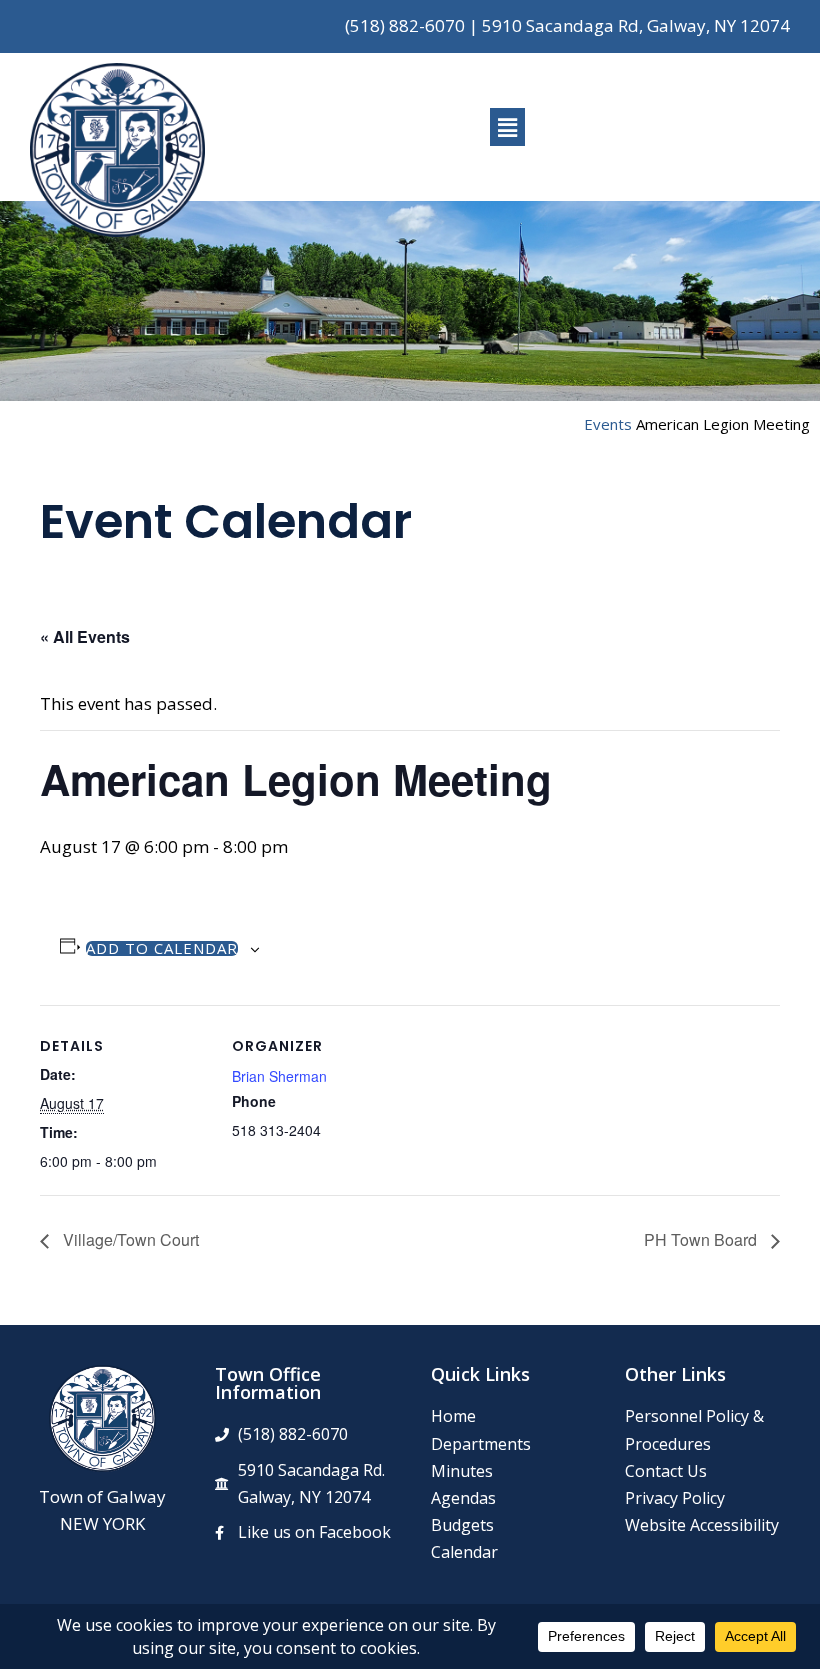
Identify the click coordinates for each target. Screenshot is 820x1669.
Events (608, 424)
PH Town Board (702, 1239)
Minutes (462, 1471)
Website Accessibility (702, 1525)
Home (453, 1416)
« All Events (85, 636)
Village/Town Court (129, 1239)
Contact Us (666, 1471)
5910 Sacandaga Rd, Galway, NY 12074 (636, 25)
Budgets (462, 1525)
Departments (481, 1444)
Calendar (464, 1552)
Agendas (463, 1498)
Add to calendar (162, 948)
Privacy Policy (675, 1498)
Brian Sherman (279, 1076)
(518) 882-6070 (405, 25)
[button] (507, 127)
